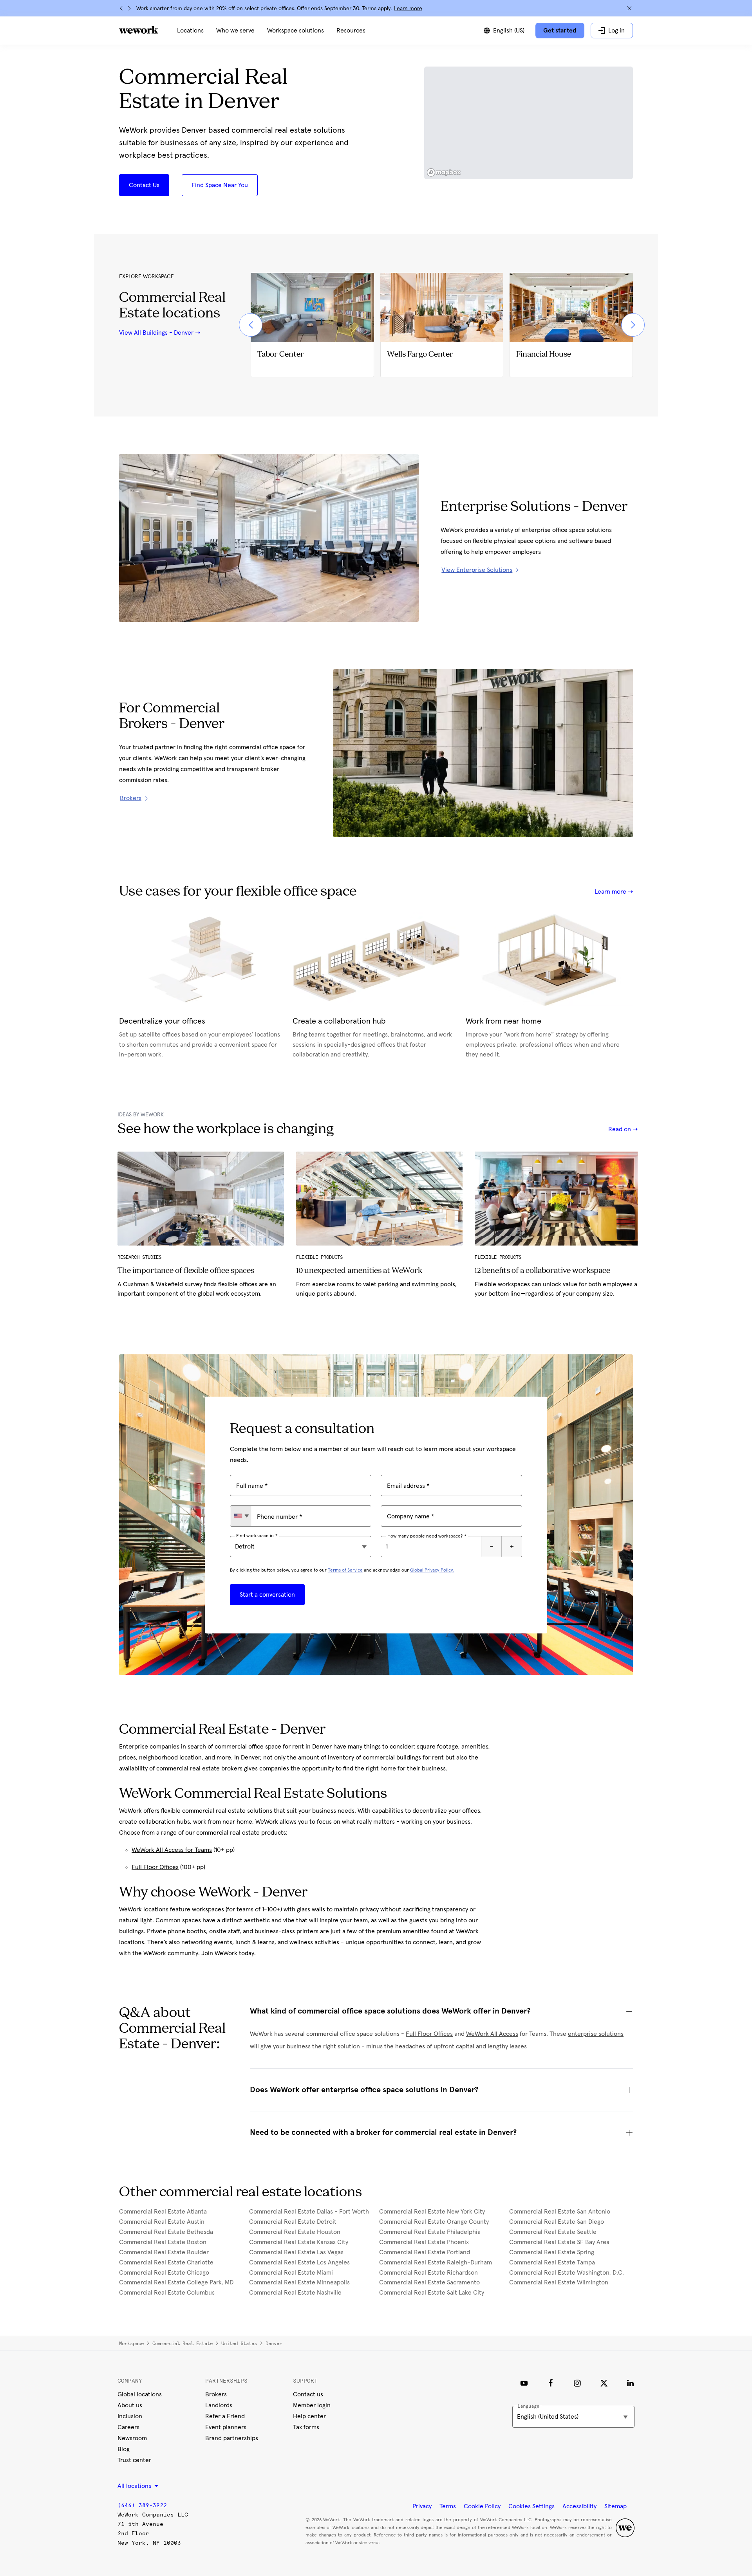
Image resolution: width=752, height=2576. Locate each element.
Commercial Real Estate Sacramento (429, 2282)
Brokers (216, 2394)
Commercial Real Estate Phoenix (424, 2242)
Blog (124, 2449)
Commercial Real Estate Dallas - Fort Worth (309, 2212)
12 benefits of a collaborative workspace (542, 1271)
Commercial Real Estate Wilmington (559, 2282)
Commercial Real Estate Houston (295, 2232)
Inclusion (130, 2416)
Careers (128, 2427)
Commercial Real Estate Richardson (428, 2273)
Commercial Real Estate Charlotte (166, 2262)
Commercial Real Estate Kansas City (299, 2242)
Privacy (422, 2506)
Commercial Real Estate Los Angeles (299, 2262)
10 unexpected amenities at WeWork (359, 1271)
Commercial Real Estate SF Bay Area (559, 2242)
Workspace (131, 2343)
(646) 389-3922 (142, 2505)
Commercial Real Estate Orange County (434, 2222)
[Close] (629, 8)
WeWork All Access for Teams (172, 1850)
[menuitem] (190, 31)
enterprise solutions (596, 2034)
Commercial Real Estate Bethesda (166, 2232)
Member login (312, 2405)
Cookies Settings (531, 2506)
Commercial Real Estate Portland (425, 2252)
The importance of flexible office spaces (186, 1271)
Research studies (139, 1257)
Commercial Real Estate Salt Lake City (432, 2293)
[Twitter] (604, 2383)
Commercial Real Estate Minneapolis (299, 2282)
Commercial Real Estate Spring (552, 2252)
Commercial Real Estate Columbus (167, 2293)
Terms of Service (345, 1570)
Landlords (219, 2405)
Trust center (134, 2460)
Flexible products (499, 1257)
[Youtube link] (524, 2383)
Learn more (408, 9)
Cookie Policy (482, 2506)
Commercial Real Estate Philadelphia (430, 2232)
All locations (135, 2486)
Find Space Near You (220, 185)
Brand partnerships (232, 2438)
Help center (309, 2416)
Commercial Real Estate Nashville (295, 2293)
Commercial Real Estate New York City (432, 2212)
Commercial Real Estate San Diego (557, 2222)
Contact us (308, 2394)
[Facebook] (551, 2383)
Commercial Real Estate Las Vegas (296, 2252)
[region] (529, 123)
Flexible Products (319, 1257)
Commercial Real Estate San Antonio (560, 2212)
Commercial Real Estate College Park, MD (176, 2282)
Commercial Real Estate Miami (291, 2273)
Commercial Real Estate (183, 2343)
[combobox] (241, 1516)
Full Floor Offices (155, 1867)
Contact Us (144, 185)
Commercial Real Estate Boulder (164, 2252)
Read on (620, 1129)
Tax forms (306, 2427)
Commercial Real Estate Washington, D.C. (567, 2273)
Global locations (140, 2394)
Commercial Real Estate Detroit (293, 2222)
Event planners (226, 2427)
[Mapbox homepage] (444, 172)
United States (239, 2343)
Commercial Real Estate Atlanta (163, 2212)
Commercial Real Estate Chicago (164, 2273)
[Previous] (121, 8)
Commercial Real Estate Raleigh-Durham (436, 2262)
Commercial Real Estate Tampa (552, 2262)
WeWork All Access (492, 2034)
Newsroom (132, 2438)
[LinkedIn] (631, 2383)
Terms (448, 2506)
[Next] (129, 8)
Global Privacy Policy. (432, 1570)
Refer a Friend (225, 2416)
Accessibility (579, 2506)
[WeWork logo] (139, 30)
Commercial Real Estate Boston (163, 2242)
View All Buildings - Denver (156, 333)
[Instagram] (577, 2383)
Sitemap (616, 2506)
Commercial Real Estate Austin (162, 2222)
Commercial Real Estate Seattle (553, 2232)
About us (130, 2405)
